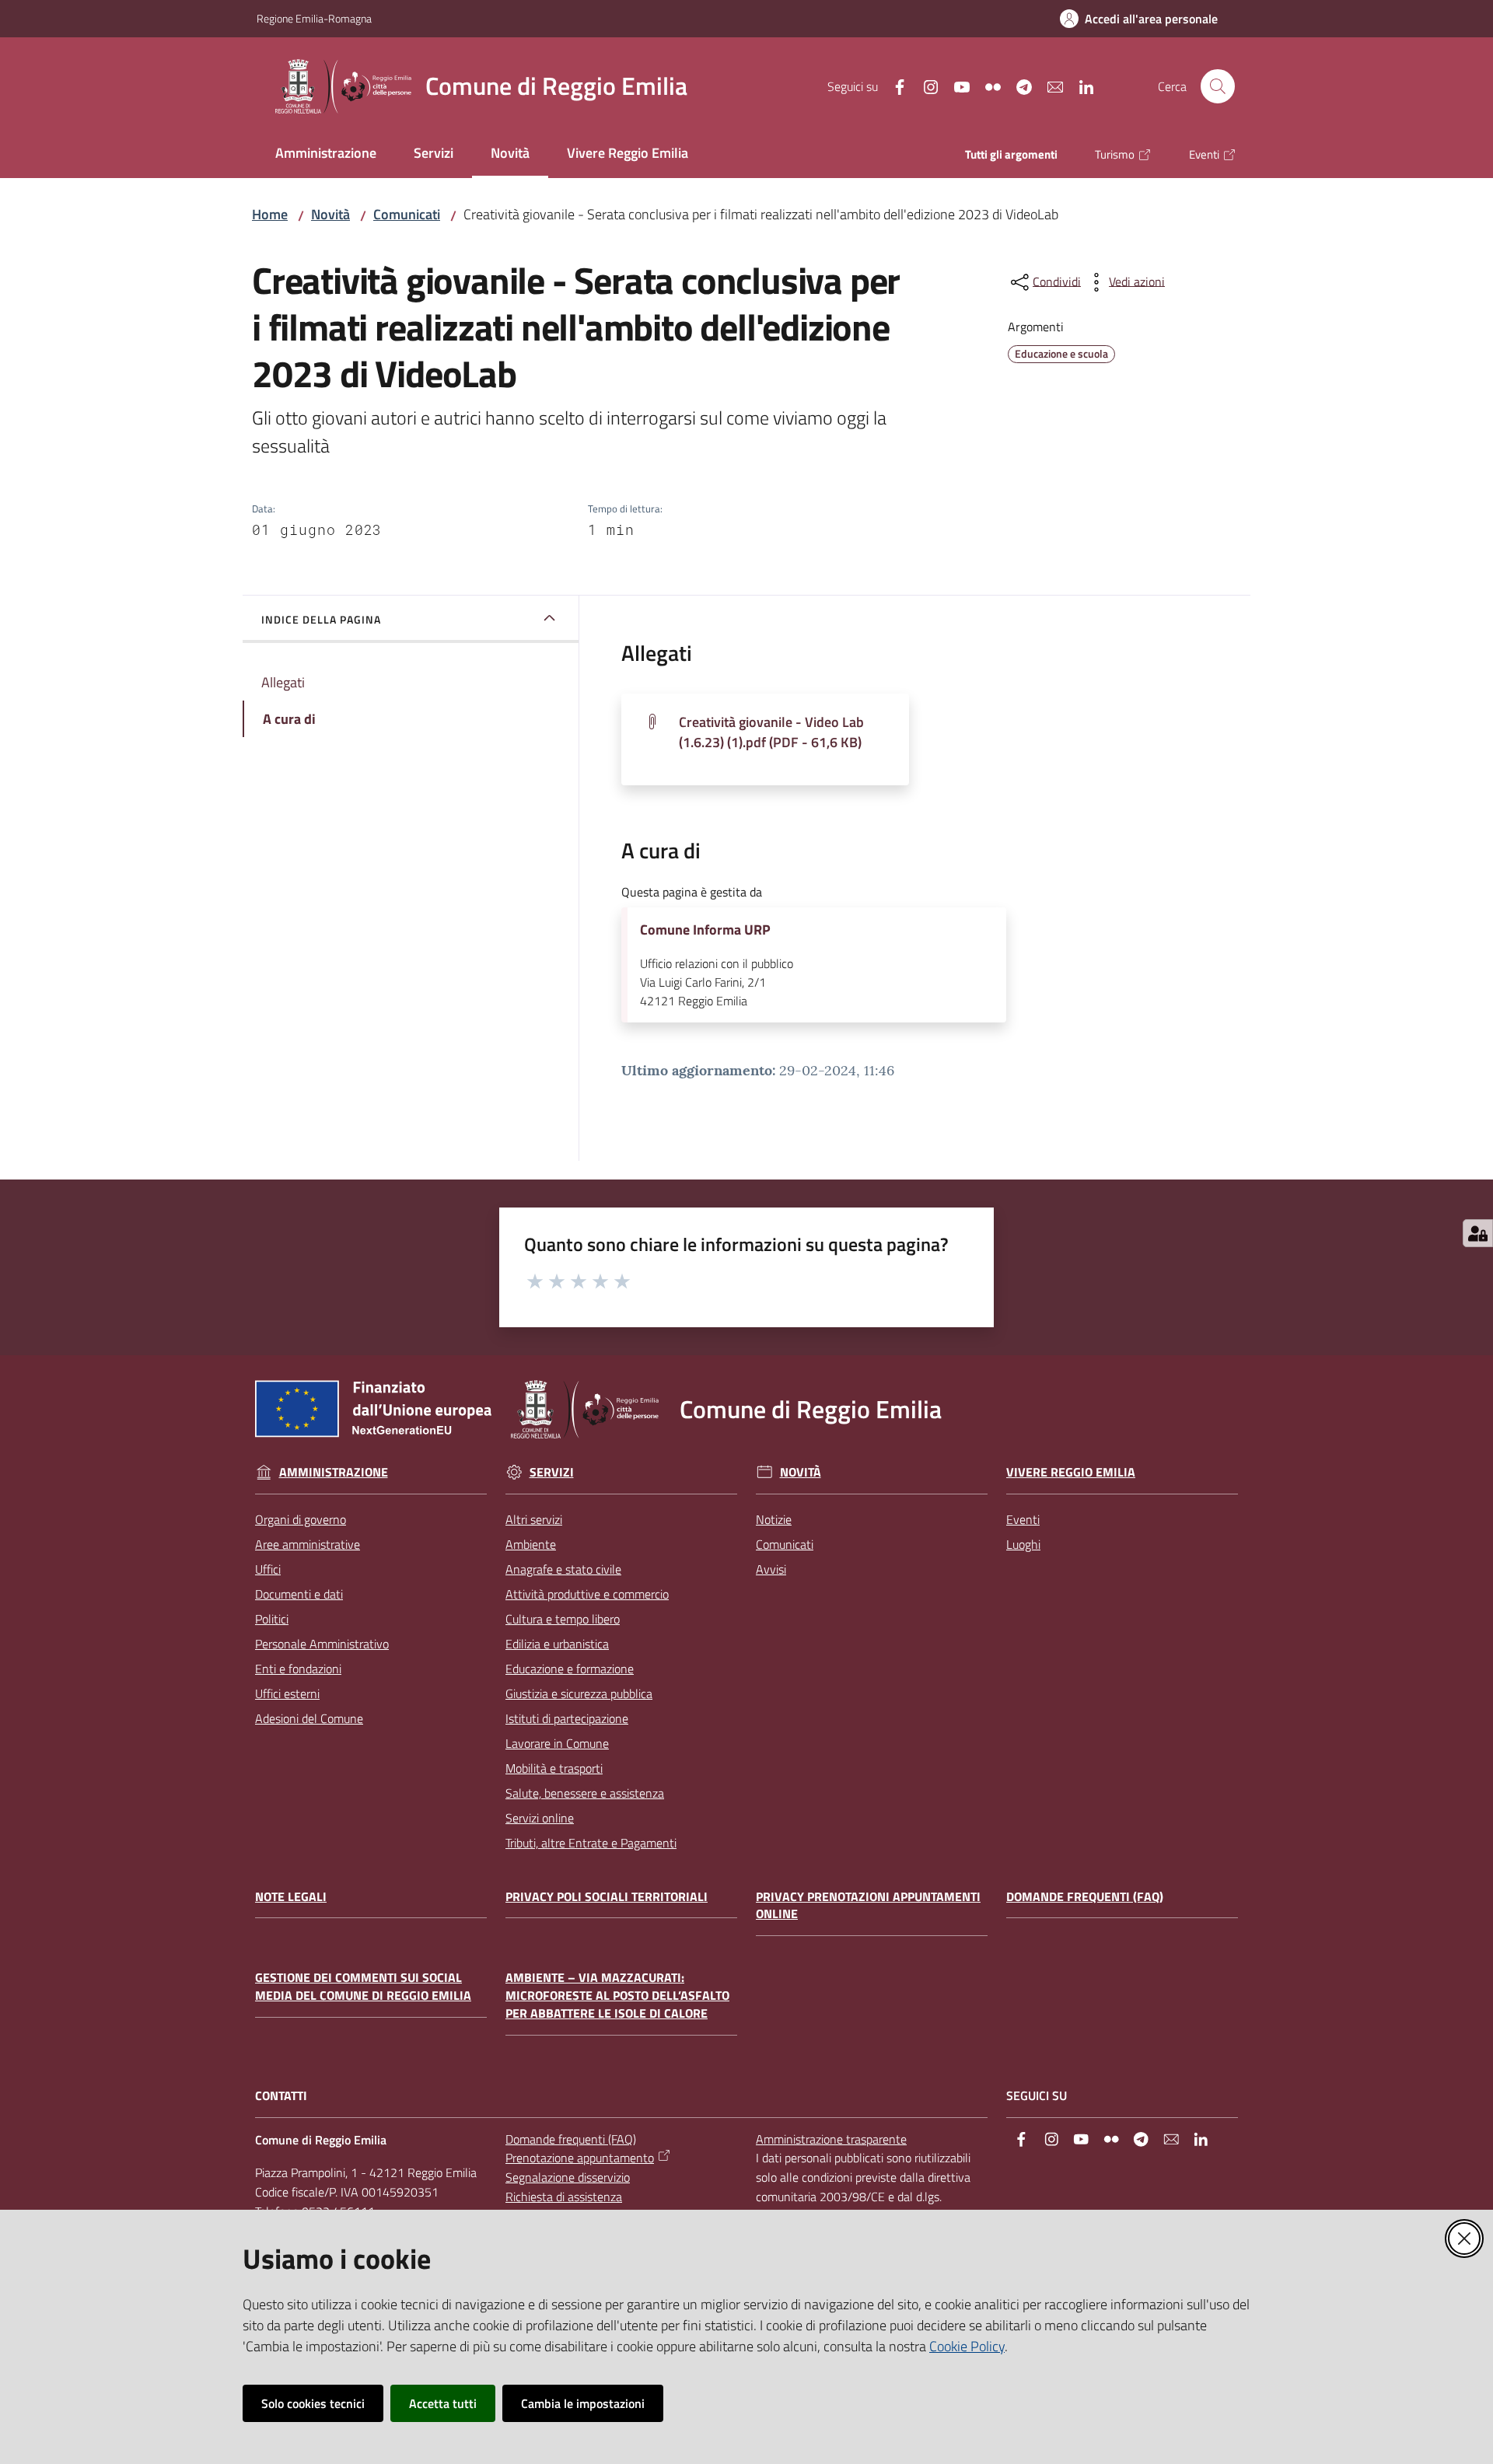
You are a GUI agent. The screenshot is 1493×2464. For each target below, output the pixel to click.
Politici (272, 1619)
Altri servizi (534, 1519)
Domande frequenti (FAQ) (1085, 1897)
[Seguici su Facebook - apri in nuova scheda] (893, 86)
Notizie (774, 1519)
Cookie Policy (967, 2346)
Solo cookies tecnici (313, 2403)
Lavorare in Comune (557, 1743)
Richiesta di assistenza (564, 2197)
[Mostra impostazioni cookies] (1478, 1233)
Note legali (291, 1897)
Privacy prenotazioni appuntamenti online (868, 1906)
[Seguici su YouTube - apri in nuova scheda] (956, 86)
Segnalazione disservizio (568, 2177)
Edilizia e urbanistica (557, 1644)
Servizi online (540, 1818)
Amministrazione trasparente (831, 2139)
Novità (330, 214)
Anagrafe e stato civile (563, 1569)
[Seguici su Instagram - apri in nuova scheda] (925, 86)
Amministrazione (334, 1472)
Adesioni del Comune (309, 1718)
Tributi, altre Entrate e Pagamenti (591, 1843)
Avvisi (771, 1569)
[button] (1218, 86)
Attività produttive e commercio (587, 1594)
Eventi (1023, 1519)
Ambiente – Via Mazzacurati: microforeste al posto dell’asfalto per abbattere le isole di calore (617, 1996)
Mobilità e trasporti (554, 1768)
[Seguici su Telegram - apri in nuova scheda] (1018, 86)
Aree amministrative (308, 1544)
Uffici (268, 1569)
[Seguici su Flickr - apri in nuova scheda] (987, 86)
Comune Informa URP (705, 930)
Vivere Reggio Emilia (1071, 1472)
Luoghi (1023, 1544)
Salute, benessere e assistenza (585, 1793)
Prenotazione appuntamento (580, 2158)
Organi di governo (301, 1519)
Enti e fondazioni (298, 1669)
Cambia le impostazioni (583, 2403)
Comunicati (407, 214)
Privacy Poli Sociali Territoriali (607, 1897)
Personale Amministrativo (322, 1644)
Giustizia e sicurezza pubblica (579, 1693)
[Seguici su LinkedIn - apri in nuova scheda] (1080, 86)
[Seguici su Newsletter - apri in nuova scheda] (1049, 86)
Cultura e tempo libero (563, 1619)
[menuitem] (326, 154)
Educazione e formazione (570, 1669)
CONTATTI (281, 2096)
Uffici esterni (287, 1693)
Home (270, 214)
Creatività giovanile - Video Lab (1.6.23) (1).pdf (771, 732)
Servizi (552, 1472)
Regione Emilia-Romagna (314, 18)
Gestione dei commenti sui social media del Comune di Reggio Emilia (363, 1987)
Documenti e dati (299, 1594)
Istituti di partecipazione (567, 1718)
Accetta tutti (443, 2403)
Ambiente (531, 1544)
